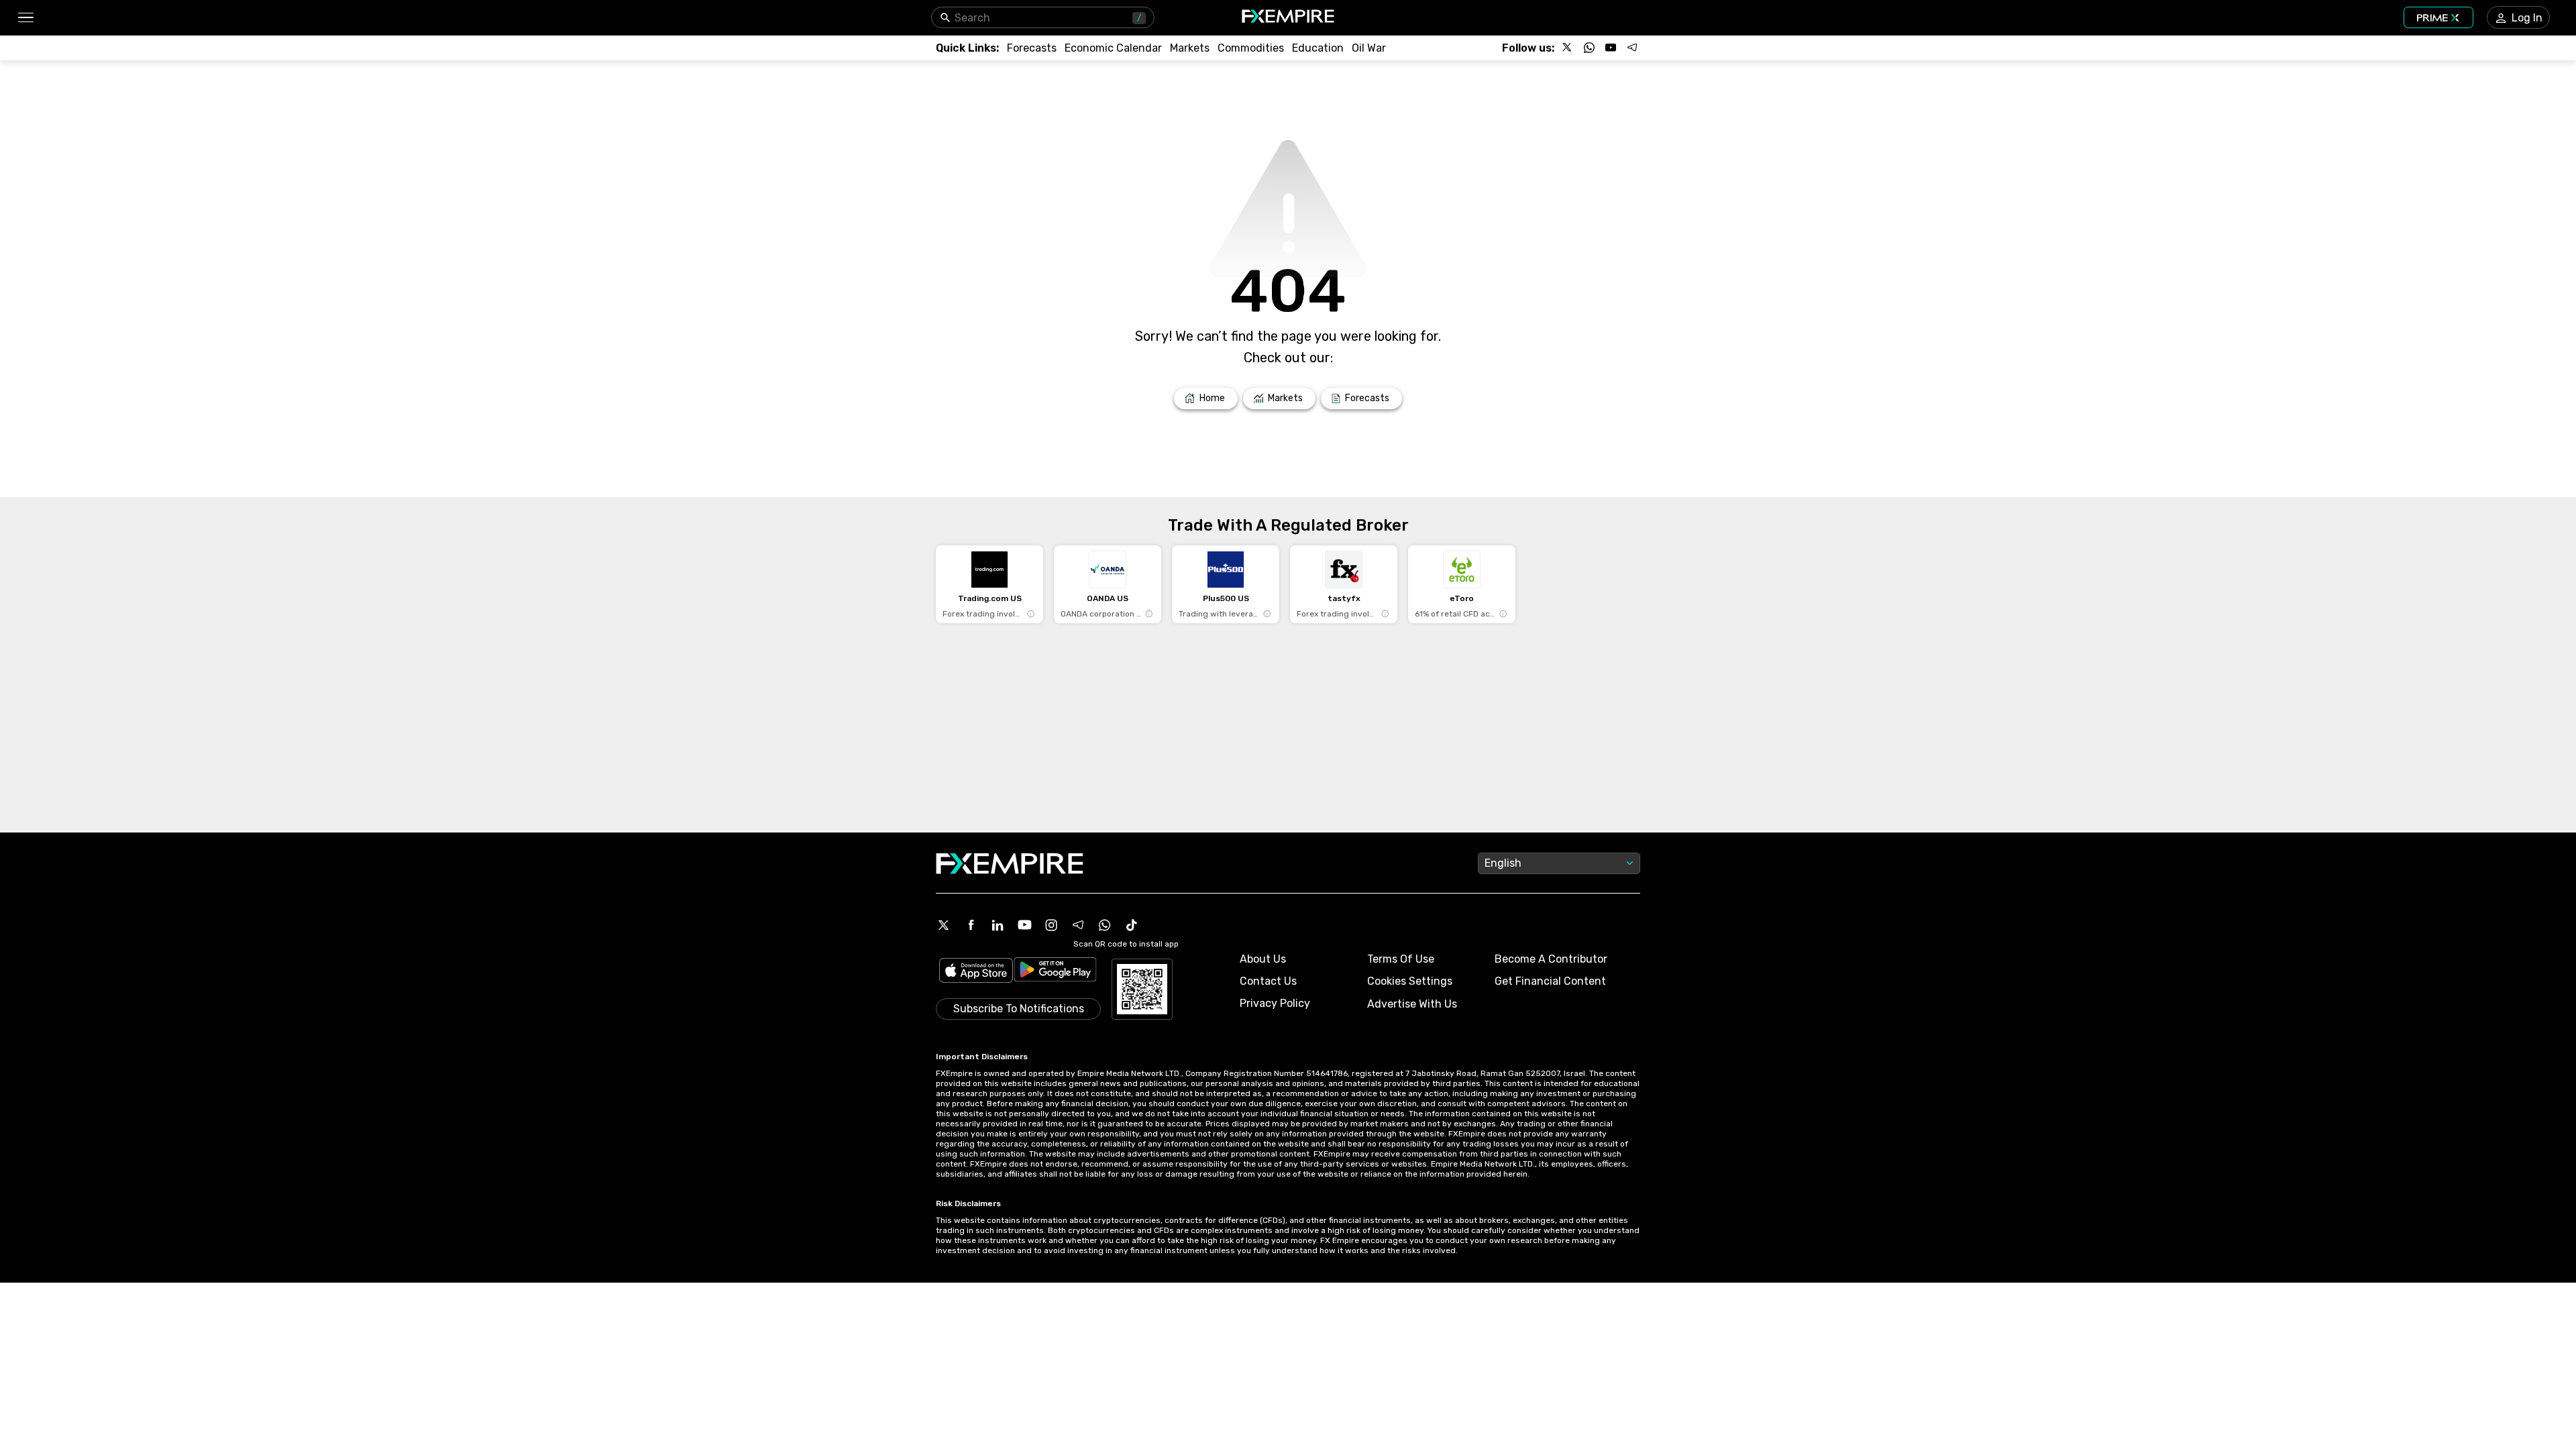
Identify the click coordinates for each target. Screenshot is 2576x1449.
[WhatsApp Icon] (1105, 925)
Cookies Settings (1410, 981)
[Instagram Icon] (1051, 925)
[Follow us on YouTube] (1611, 48)
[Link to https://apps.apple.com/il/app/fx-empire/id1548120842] (976, 972)
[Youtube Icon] (1024, 925)
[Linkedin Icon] (998, 925)
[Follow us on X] (1568, 48)
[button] (25, 18)
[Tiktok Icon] (1132, 925)
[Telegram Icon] (1078, 925)
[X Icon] (944, 925)
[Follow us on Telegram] (1632, 48)
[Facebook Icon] (971, 925)
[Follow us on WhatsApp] (1589, 48)
